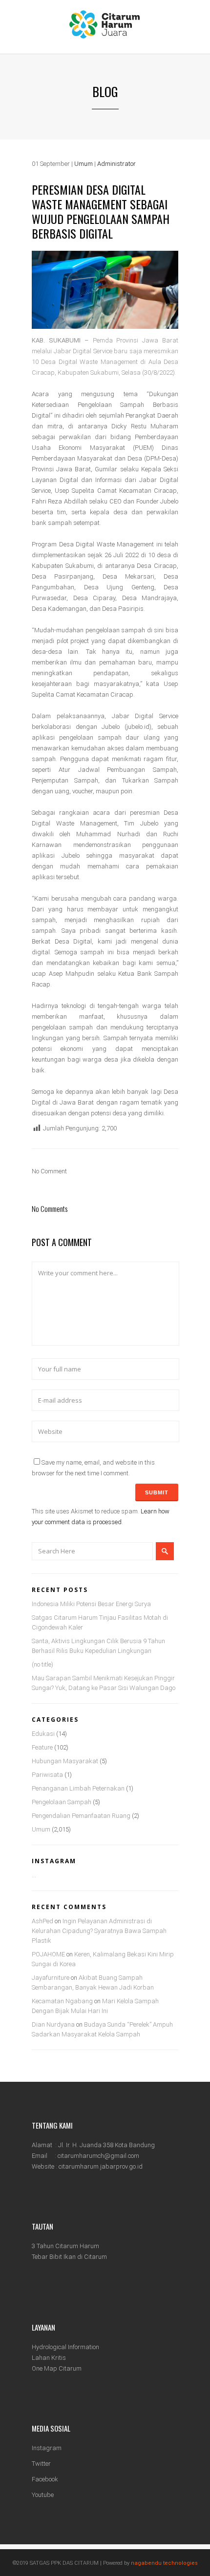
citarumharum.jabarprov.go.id (101, 2166)
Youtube (43, 2495)
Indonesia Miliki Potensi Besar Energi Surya (91, 1604)
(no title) (42, 1664)
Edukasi (43, 1734)
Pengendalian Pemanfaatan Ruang (81, 1816)
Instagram (47, 2448)
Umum (84, 164)
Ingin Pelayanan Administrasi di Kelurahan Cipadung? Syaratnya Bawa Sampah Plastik (99, 1931)
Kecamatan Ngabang (62, 2001)
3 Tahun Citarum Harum (65, 2246)
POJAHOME (48, 1954)
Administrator (116, 164)
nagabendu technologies (164, 2563)
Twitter (41, 2464)
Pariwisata (47, 1775)
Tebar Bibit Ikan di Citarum (69, 2257)
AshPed (42, 1921)
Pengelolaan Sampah (62, 1802)
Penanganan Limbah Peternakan (78, 1788)
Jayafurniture (51, 1978)
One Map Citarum (57, 2368)
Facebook (45, 2479)
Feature (42, 1747)
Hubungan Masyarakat (65, 1761)
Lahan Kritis (49, 2358)
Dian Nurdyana (53, 2024)
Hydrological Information (65, 2347)
